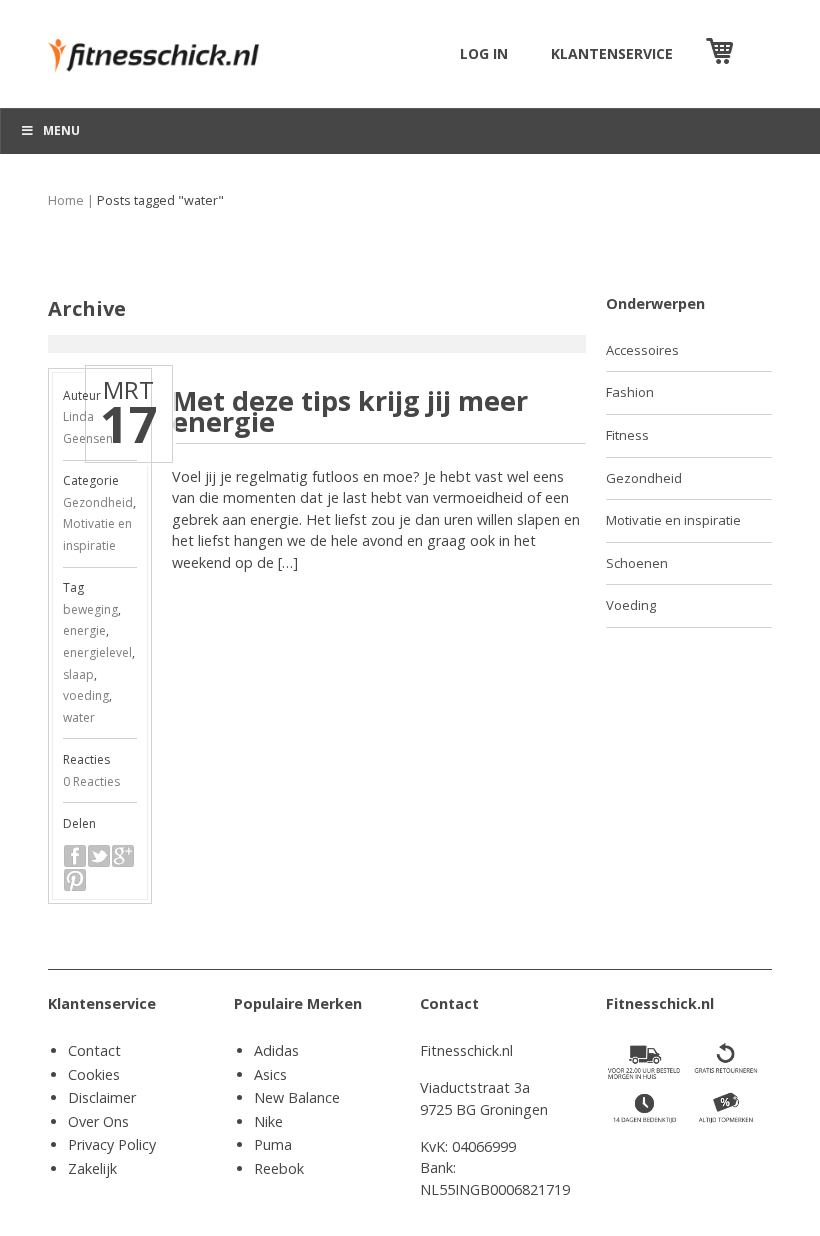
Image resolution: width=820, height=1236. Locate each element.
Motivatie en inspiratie (673, 520)
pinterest (75, 880)
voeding (86, 695)
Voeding (631, 605)
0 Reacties (91, 781)
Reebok (279, 1168)
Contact (94, 1050)
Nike (268, 1121)
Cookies (94, 1074)
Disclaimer (102, 1097)
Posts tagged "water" (160, 200)
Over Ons (98, 1121)
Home (66, 200)
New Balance (297, 1097)
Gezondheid (98, 502)
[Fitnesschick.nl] (162, 46)
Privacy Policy (112, 1144)
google (123, 856)
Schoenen (637, 563)
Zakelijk (92, 1168)
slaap (78, 674)
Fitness (627, 435)
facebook (75, 856)
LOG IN (484, 53)
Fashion (630, 392)
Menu (61, 130)
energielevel (97, 652)
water (79, 717)
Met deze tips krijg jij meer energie (350, 411)
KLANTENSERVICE (612, 53)
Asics (270, 1074)
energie (84, 630)
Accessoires (642, 350)
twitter (99, 856)
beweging (90, 609)
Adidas (276, 1050)
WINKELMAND (755, 53)
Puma (273, 1144)
